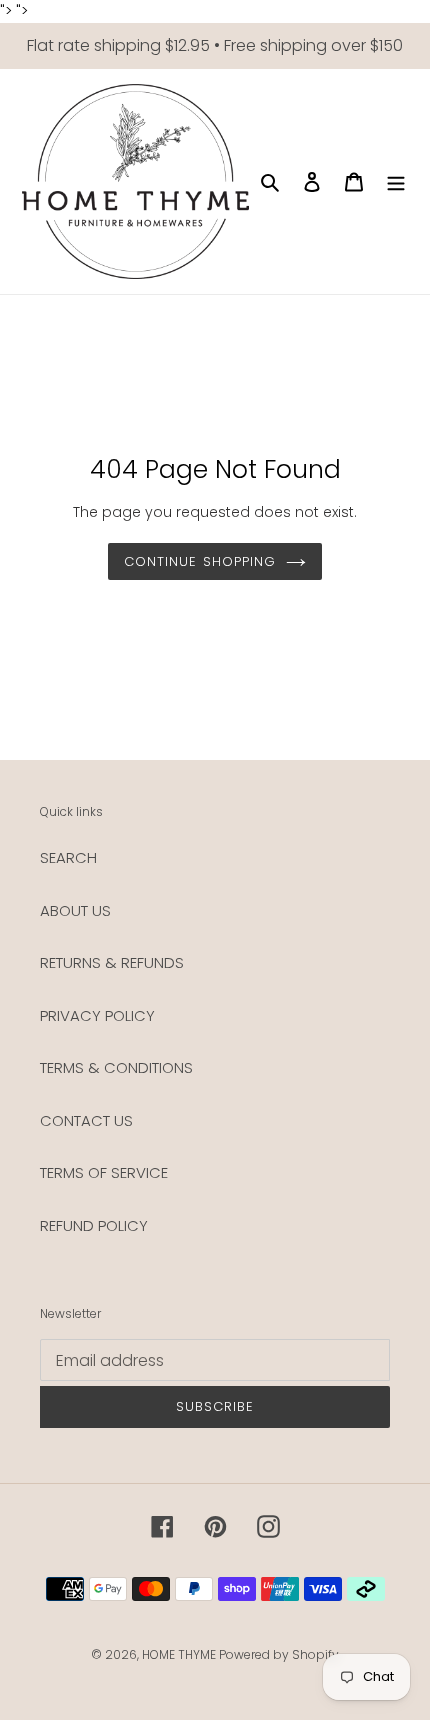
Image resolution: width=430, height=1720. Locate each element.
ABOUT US (75, 910)
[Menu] (396, 181)
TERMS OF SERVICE (104, 1172)
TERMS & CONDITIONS (116, 1067)
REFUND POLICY (94, 1225)
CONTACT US (86, 1120)
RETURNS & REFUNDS (112, 962)
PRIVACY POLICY (97, 1015)
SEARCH (68, 857)
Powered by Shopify (279, 1654)
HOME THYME (180, 1654)
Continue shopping (200, 561)
